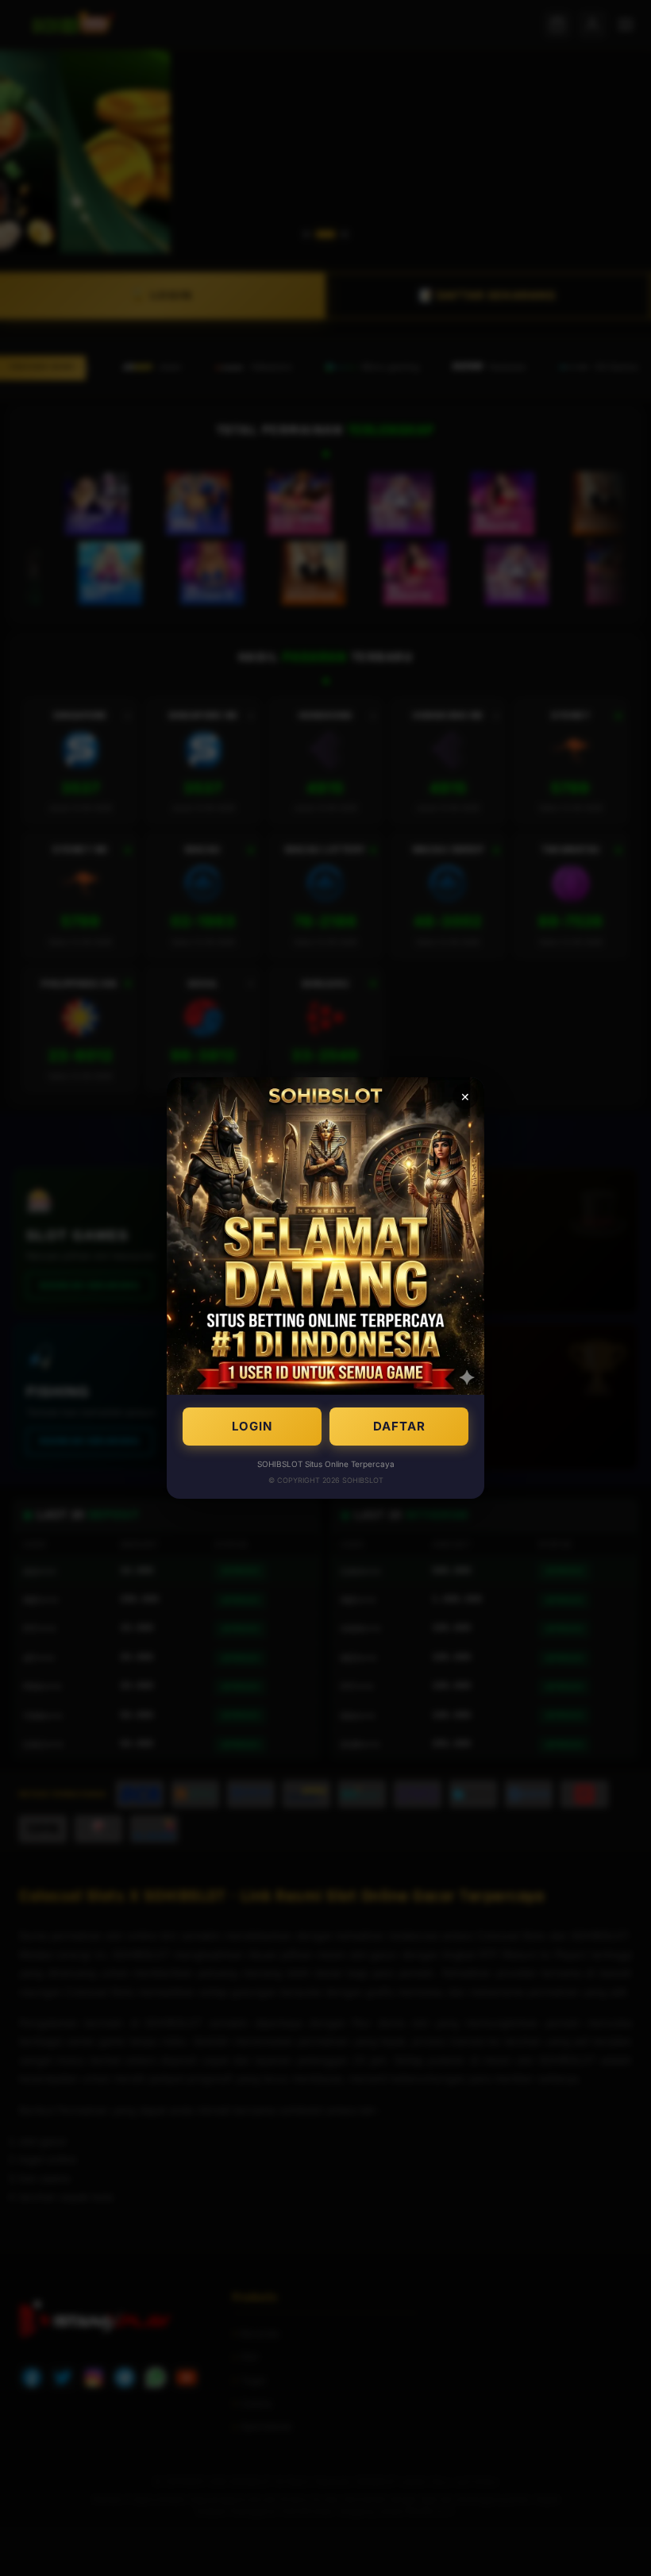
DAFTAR (399, 1426)
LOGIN (252, 1426)
